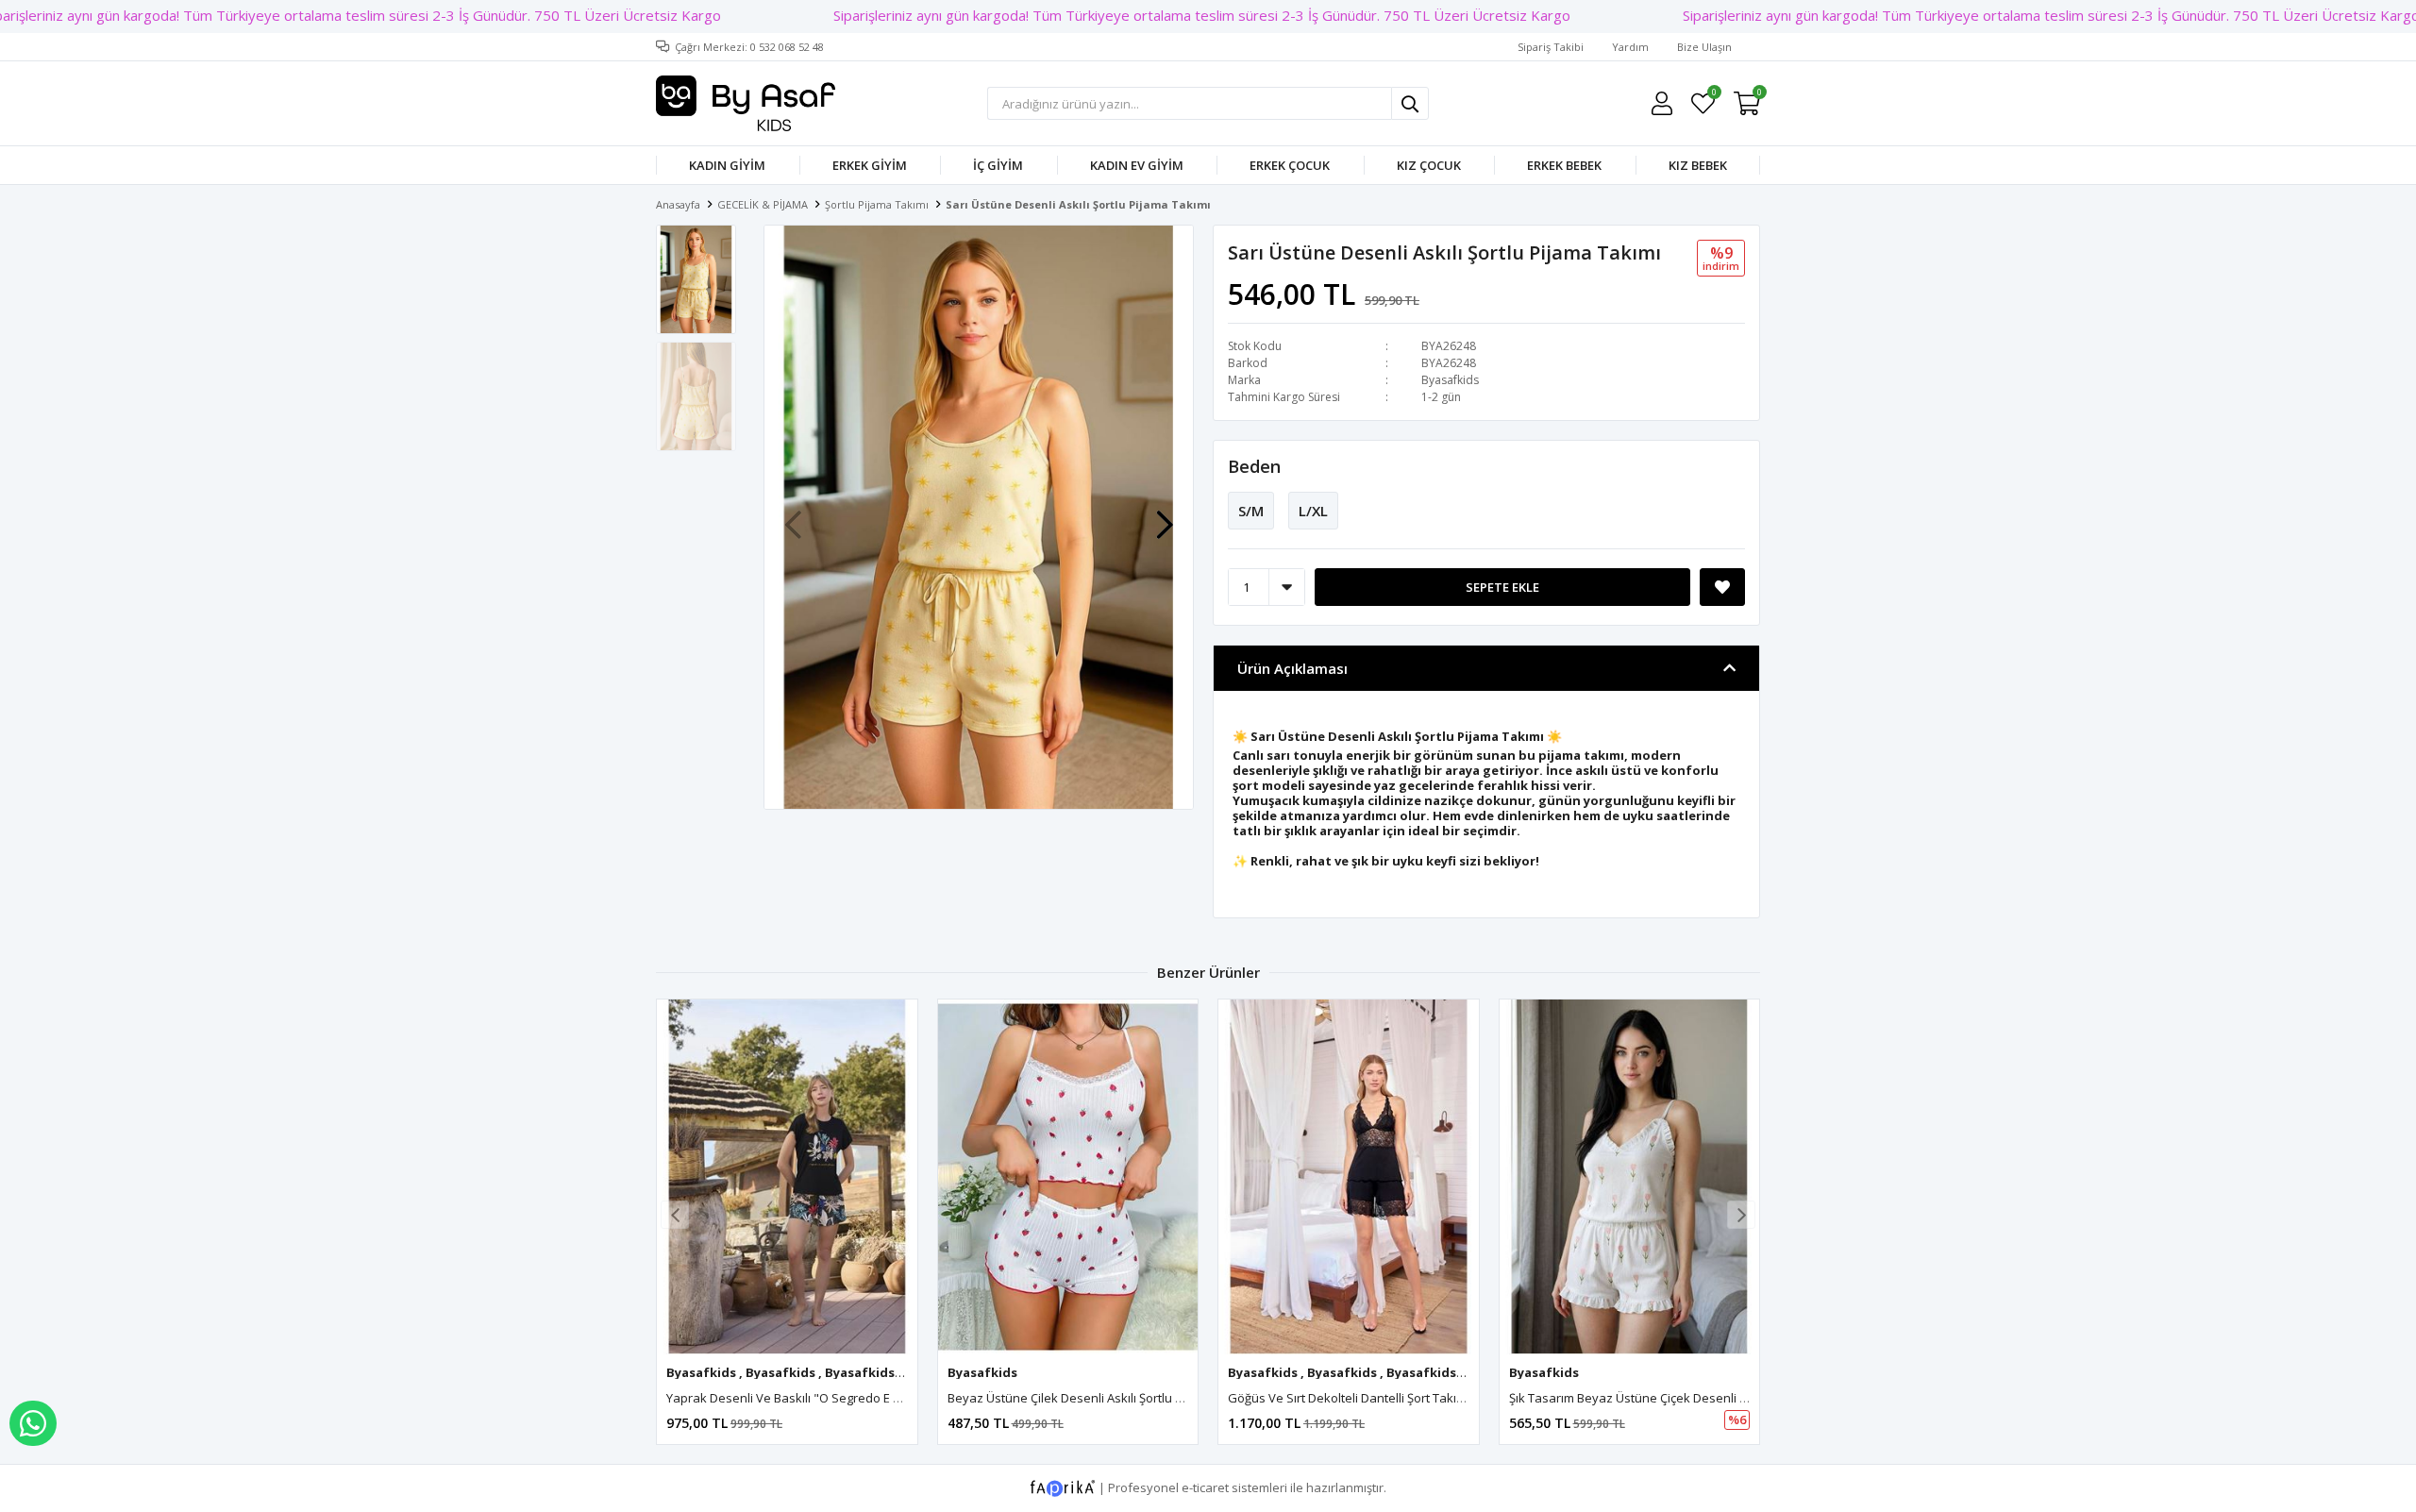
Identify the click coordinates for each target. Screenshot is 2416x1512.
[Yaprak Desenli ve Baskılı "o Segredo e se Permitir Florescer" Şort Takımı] (787, 1177)
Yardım (1630, 47)
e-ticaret (1205, 1487)
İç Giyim (998, 165)
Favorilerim (1713, 95)
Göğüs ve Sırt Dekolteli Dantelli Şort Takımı (1349, 1398)
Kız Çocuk (1429, 165)
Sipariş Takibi (1551, 47)
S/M (1251, 511)
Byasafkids (1450, 380)
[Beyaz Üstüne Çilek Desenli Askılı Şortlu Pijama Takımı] (1068, 1177)
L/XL (1313, 511)
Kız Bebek (1698, 165)
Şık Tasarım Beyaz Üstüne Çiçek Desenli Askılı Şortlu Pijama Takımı (1697, 1398)
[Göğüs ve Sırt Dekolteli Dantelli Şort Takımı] (1349, 1177)
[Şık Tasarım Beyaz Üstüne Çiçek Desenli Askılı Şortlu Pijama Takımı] (1630, 1177)
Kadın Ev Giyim (1137, 165)
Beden (1254, 466)
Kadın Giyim (727, 165)
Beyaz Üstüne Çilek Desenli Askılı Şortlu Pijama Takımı (1100, 1398)
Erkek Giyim (870, 165)
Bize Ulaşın (1704, 47)
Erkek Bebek (1564, 165)
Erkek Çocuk (1290, 165)
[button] (1165, 515)
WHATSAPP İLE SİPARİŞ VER (33, 1423)
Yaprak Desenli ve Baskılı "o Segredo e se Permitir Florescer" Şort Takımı (874, 1398)
